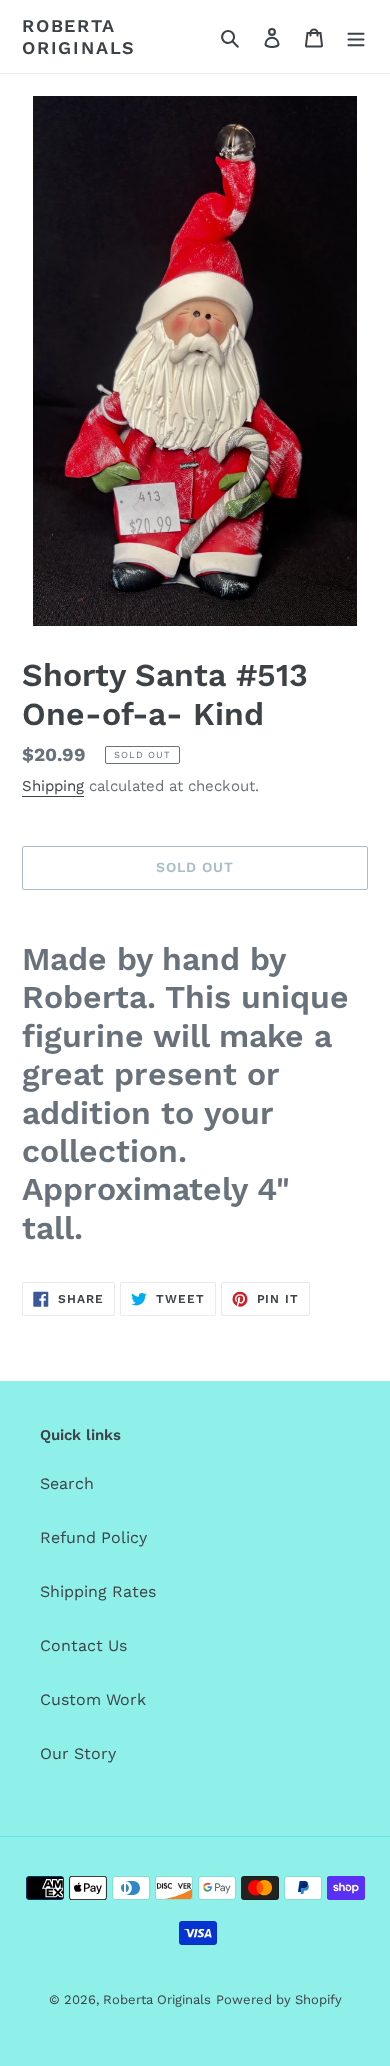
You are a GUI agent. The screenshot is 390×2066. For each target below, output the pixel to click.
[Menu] (356, 37)
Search (67, 1483)
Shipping (53, 786)
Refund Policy (93, 1537)
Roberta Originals (79, 36)
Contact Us (83, 1645)
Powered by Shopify (279, 1999)
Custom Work (93, 1699)
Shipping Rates (98, 1591)
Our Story (78, 1753)
